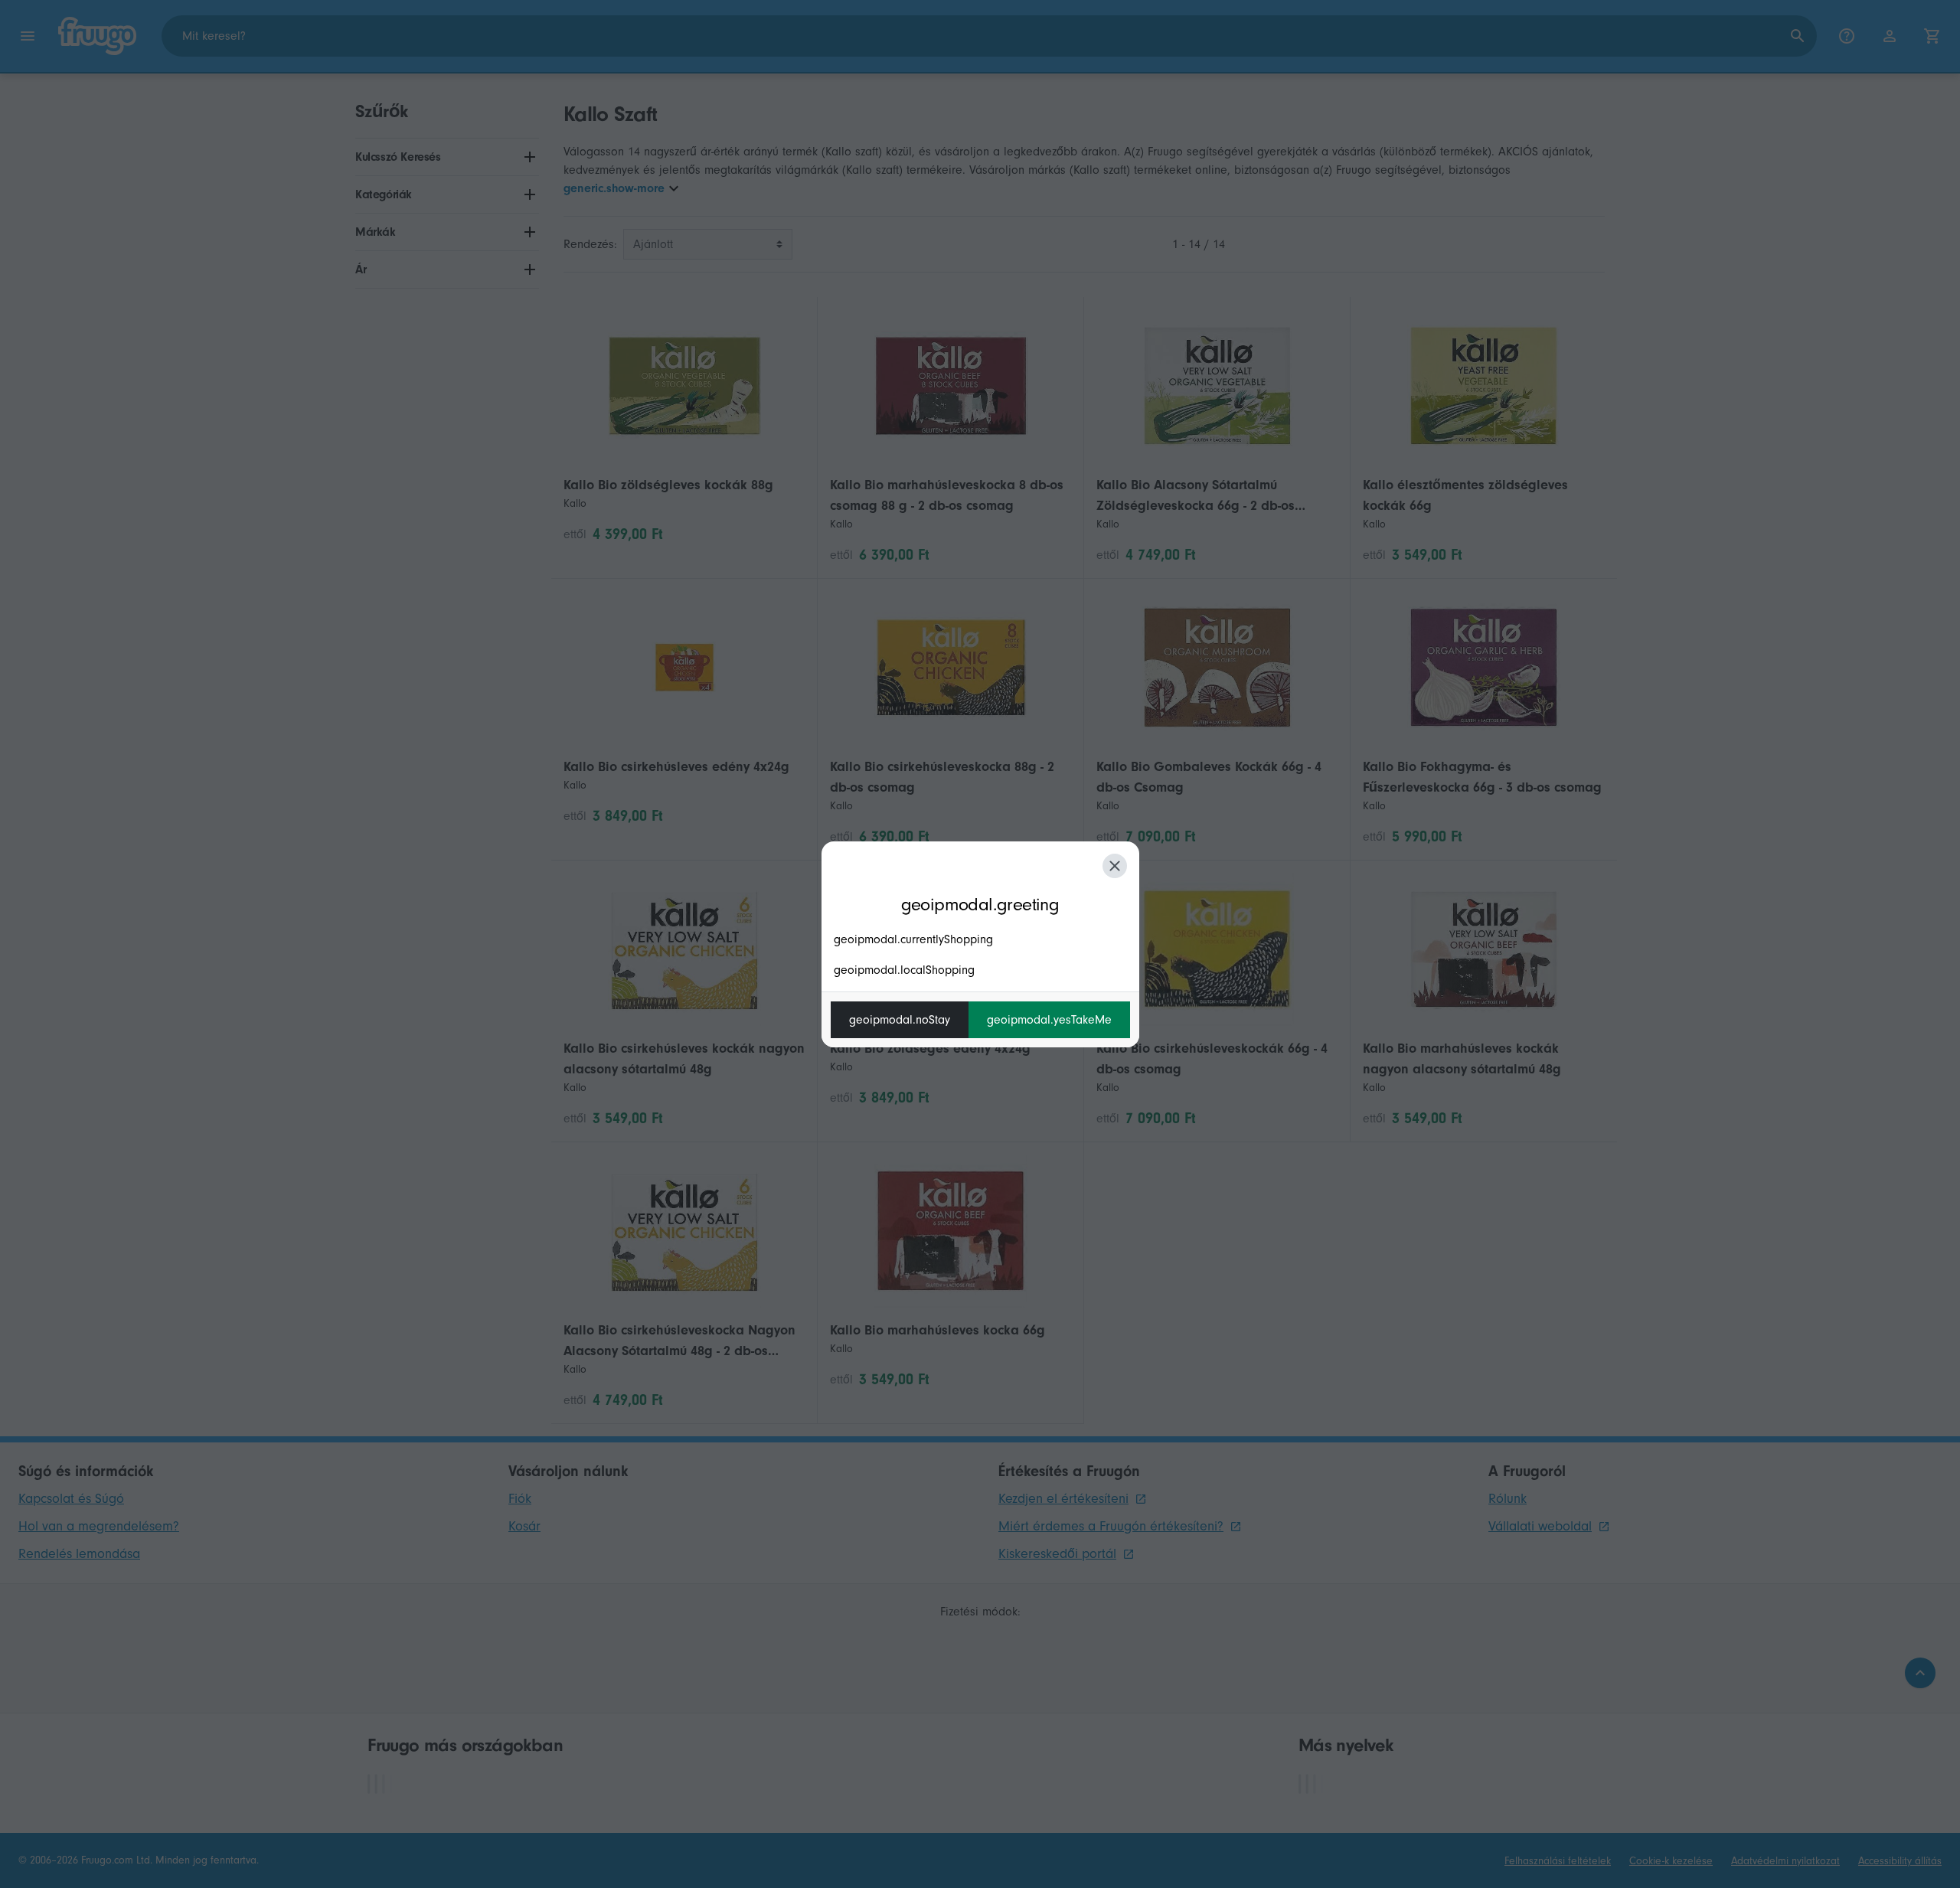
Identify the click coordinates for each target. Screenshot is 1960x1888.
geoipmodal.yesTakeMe (1049, 1020)
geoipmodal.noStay (900, 1020)
